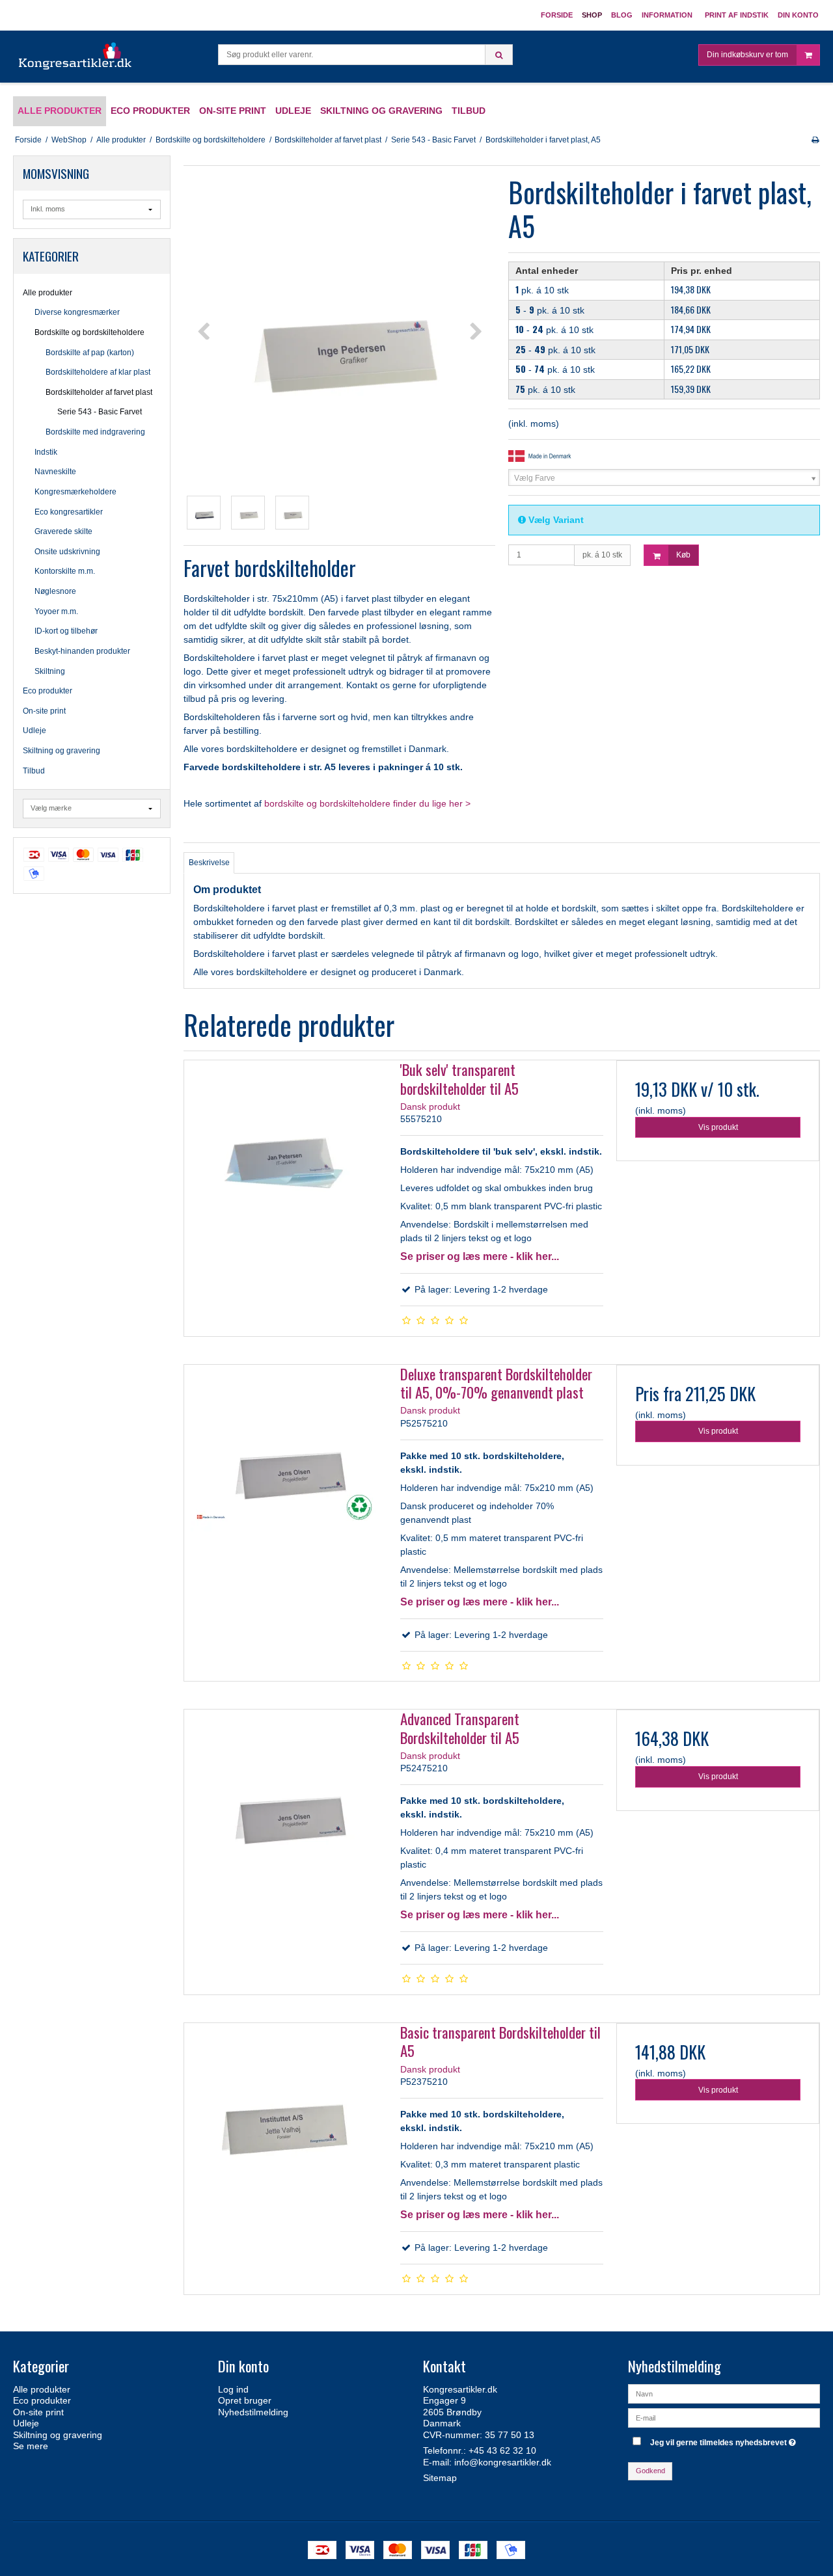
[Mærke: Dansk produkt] (541, 455)
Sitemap (440, 2478)
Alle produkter (48, 293)
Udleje (34, 731)
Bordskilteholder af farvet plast (99, 392)
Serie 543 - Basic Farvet (100, 412)
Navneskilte (55, 472)
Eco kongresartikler (69, 512)
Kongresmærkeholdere (75, 492)
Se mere (31, 2446)
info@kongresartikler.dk (503, 2462)
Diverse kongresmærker (77, 312)
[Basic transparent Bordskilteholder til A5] (286, 2125)
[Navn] (724, 2393)
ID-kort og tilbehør (66, 631)
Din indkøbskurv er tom (747, 55)
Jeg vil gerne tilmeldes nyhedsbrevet (725, 2440)
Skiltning (50, 671)
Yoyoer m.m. (56, 611)
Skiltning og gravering (61, 751)
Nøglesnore (55, 591)
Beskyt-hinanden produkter (82, 651)
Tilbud (34, 771)
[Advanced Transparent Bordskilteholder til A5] (286, 1811)
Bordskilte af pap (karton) (90, 353)
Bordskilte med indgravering (95, 432)
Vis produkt (718, 1127)
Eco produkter (48, 691)
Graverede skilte (63, 531)
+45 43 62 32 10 (502, 2450)
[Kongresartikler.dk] (76, 57)
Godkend (650, 2471)
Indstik (46, 452)
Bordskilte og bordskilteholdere (89, 332)
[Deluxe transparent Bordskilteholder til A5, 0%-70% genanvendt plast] (286, 1466)
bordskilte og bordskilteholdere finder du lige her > (367, 803)
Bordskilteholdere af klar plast (98, 372)
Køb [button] (683, 555)
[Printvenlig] (815, 140)
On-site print (44, 711)
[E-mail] (724, 2417)
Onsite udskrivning (67, 552)
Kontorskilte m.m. (65, 571)
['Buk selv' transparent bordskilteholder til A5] (286, 1162)
